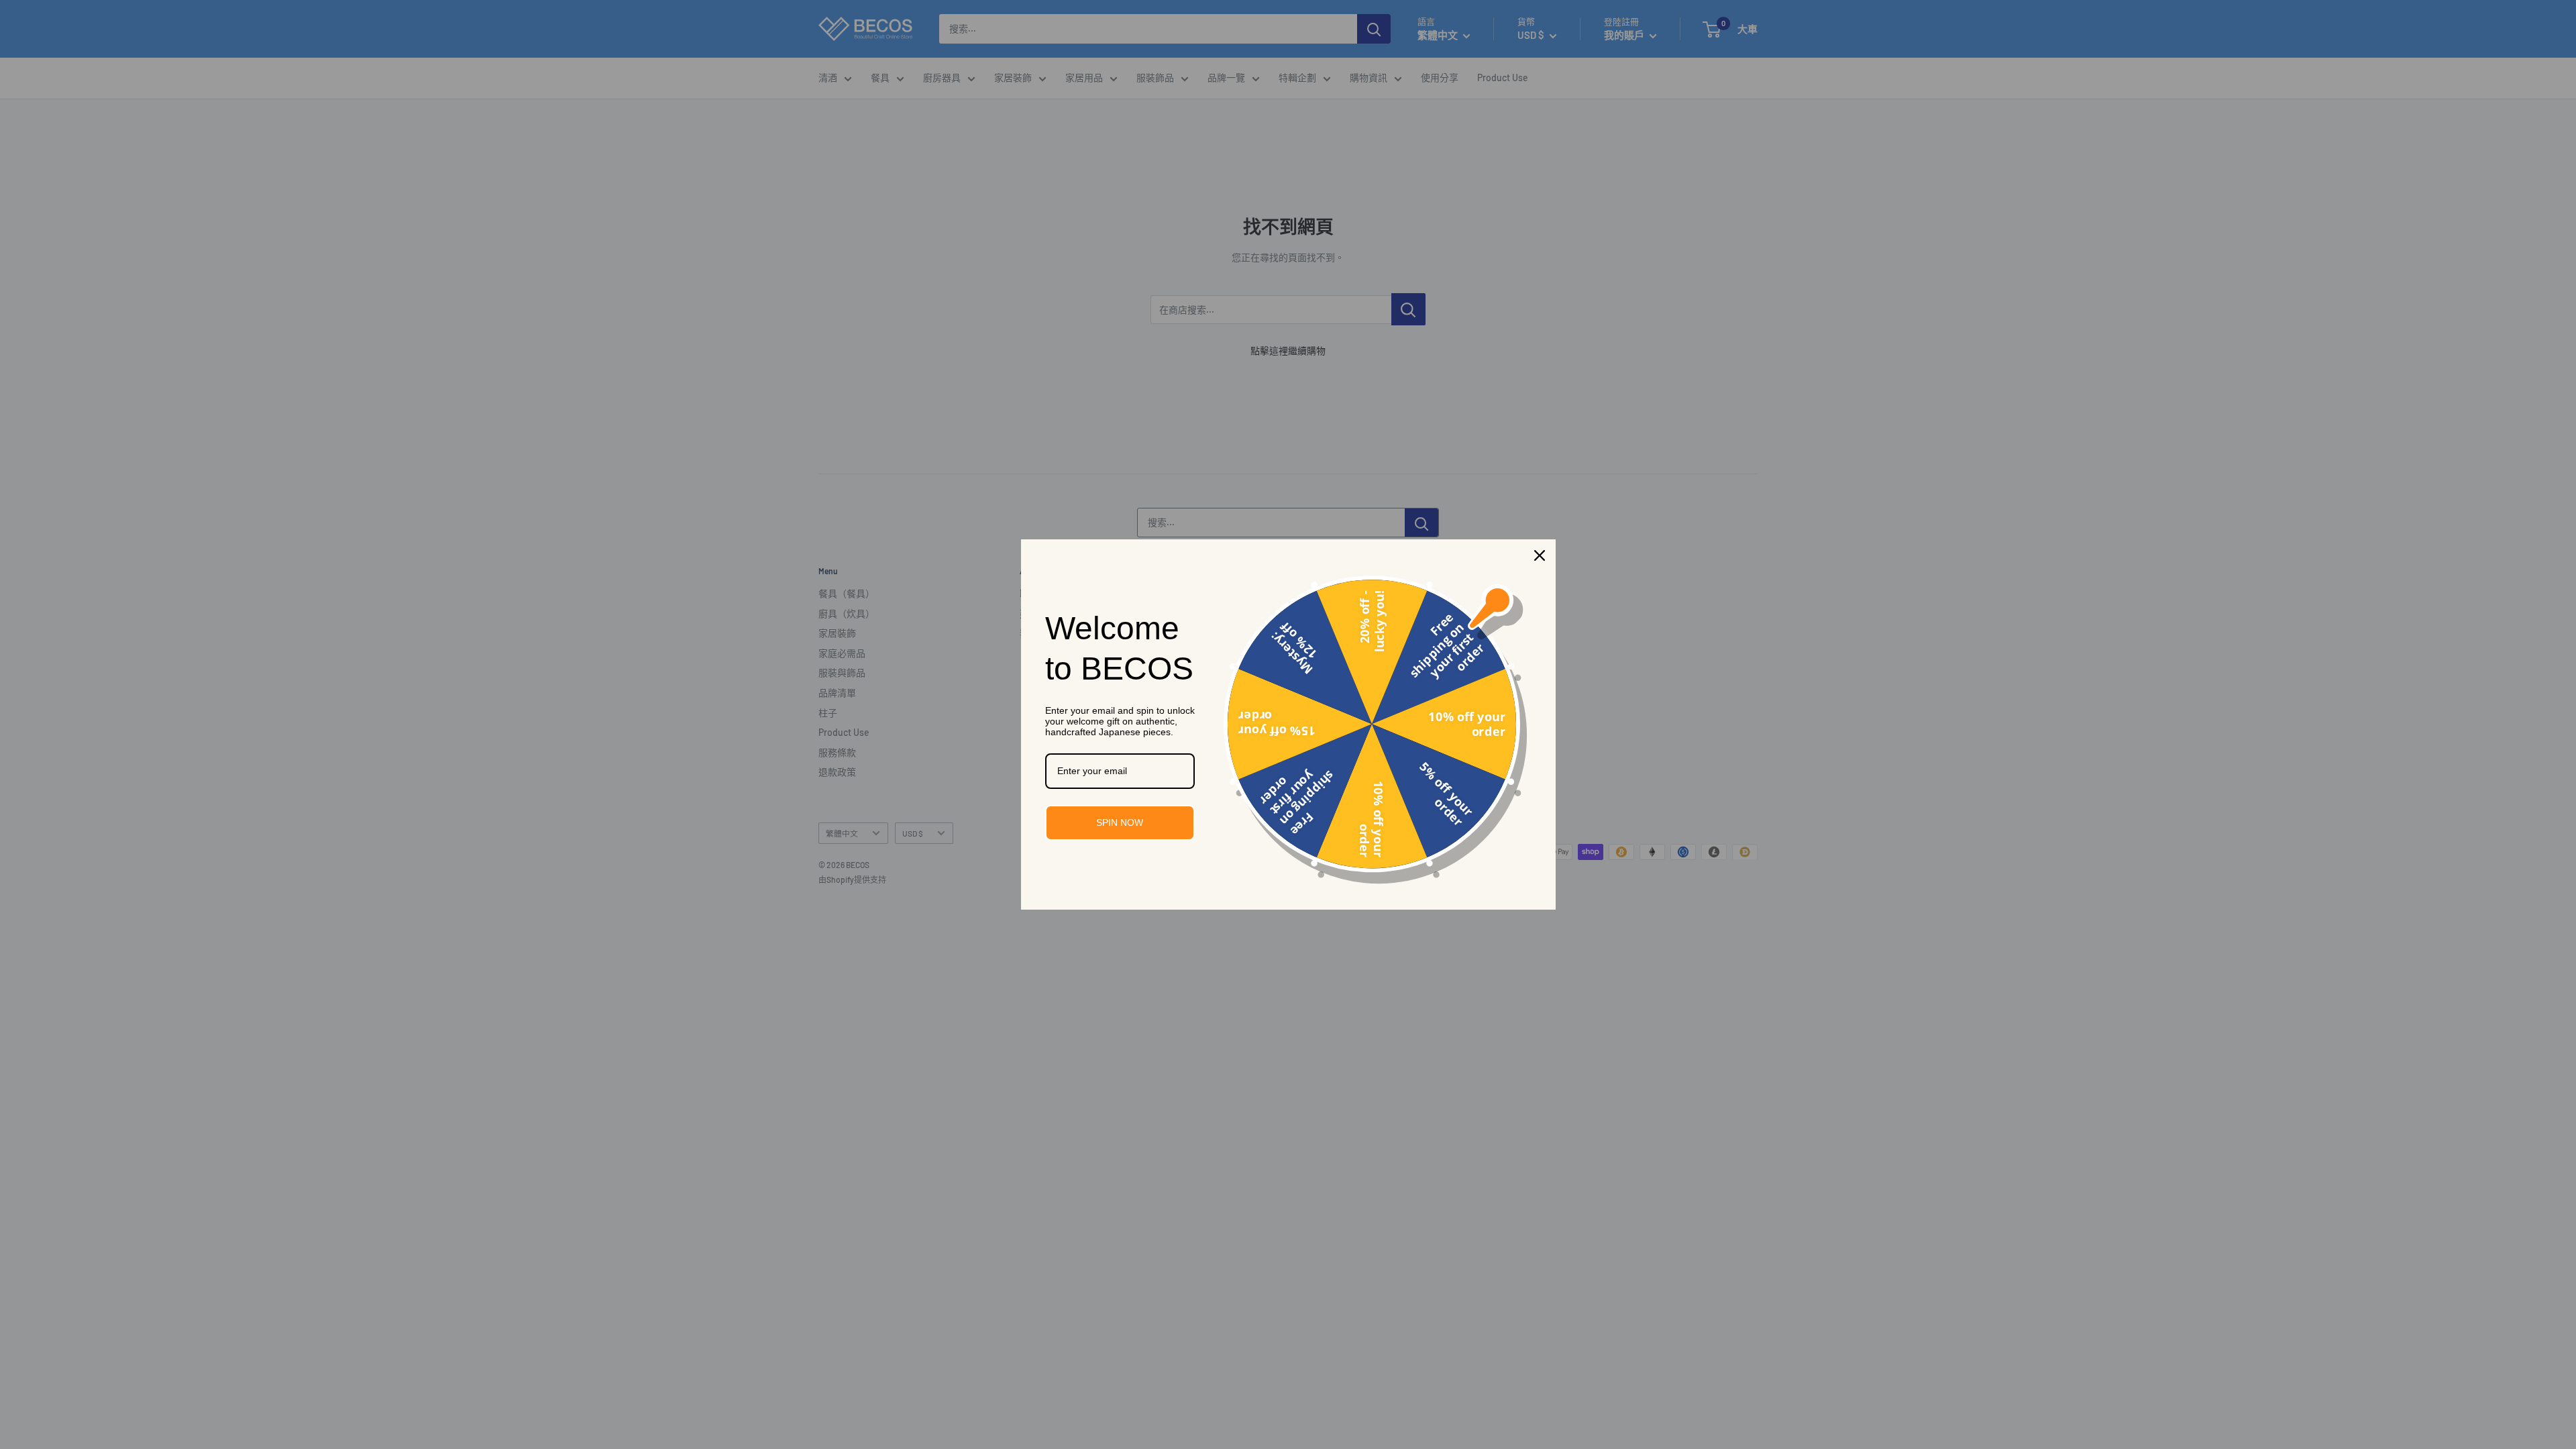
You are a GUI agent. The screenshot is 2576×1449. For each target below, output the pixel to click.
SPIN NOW (1120, 822)
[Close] (1540, 555)
